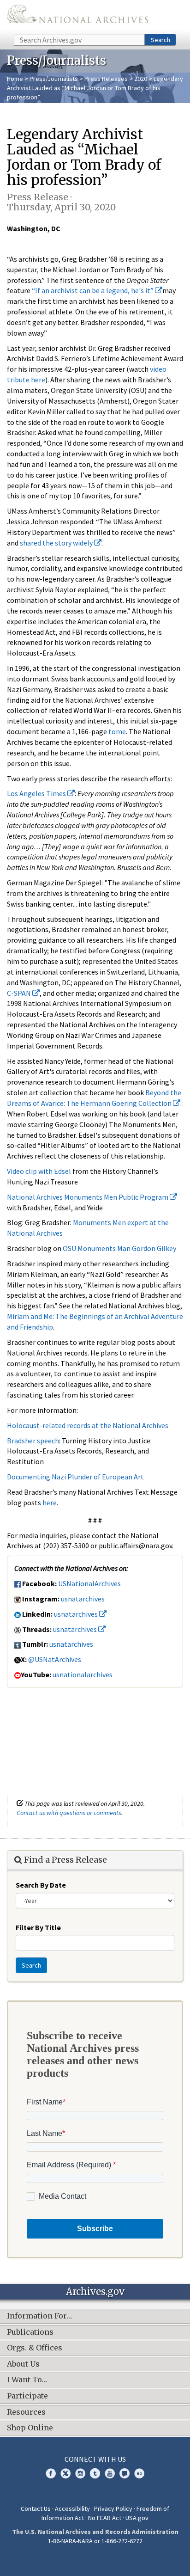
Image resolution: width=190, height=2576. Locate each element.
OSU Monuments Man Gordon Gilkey (119, 1248)
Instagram (80, 2473)
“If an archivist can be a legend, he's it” (93, 290)
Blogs (125, 2473)
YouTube (110, 2473)
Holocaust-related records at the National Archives (88, 1425)
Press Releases (106, 79)
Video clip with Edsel (39, 1171)
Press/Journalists (54, 79)
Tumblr (95, 2473)
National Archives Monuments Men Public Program (88, 1197)
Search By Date (41, 1885)
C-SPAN (20, 993)
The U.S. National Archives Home (77, 16)
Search (160, 40)
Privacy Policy (113, 2509)
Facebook (51, 2473)
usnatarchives (83, 1599)
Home (15, 79)
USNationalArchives (89, 1583)
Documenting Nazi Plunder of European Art (75, 1477)
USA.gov (137, 2518)
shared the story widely (57, 543)
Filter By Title (38, 1927)
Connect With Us (95, 2459)
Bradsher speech (33, 1441)
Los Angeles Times (37, 793)
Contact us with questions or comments (69, 1813)
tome (117, 731)
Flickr (139, 2473)
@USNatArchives (55, 1659)
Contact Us (36, 2509)
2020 (141, 79)
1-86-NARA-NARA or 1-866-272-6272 (95, 2541)
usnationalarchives (83, 1674)
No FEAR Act (105, 2518)
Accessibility (72, 2509)
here (50, 1503)
